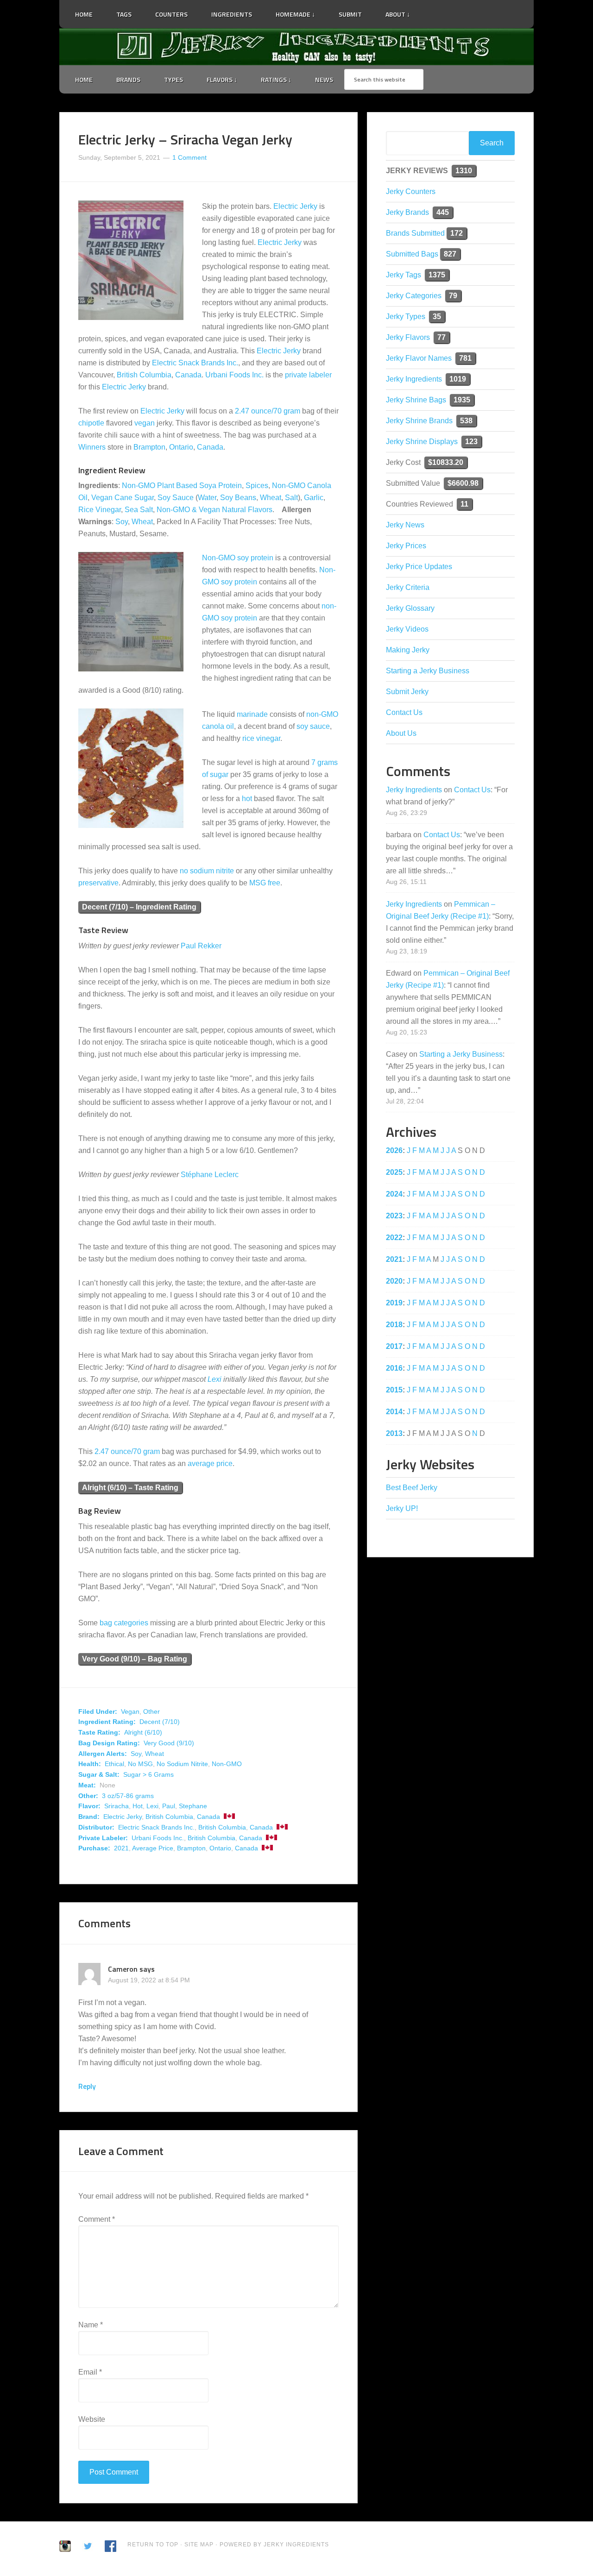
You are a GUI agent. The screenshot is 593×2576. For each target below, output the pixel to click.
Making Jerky (408, 650)
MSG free (265, 883)
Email (90, 2372)
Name (91, 2325)
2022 (394, 1238)
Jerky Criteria (408, 587)
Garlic (314, 498)
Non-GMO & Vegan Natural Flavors (214, 510)
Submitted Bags (412, 254)
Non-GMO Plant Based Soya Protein (182, 486)
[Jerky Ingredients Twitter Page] (428, 11)
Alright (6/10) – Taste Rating (130, 1488)
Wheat (271, 498)
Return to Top (153, 2545)
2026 (394, 1150)
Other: (88, 1796)
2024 (394, 1194)
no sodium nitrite (207, 871)
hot (247, 799)
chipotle (91, 423)
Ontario (181, 447)
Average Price (153, 1848)
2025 (394, 1172)
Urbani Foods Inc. (234, 375)
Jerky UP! (402, 1508)
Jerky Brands (407, 212)
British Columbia (144, 375)
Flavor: (89, 1806)
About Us (401, 733)
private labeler (308, 375)
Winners (92, 447)
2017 (394, 1346)
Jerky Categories (414, 296)
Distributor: (96, 1827)
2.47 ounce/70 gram (268, 411)
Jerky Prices (406, 546)
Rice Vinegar (100, 510)
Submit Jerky (407, 692)
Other (151, 1711)
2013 (394, 1433)
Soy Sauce (176, 498)
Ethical (114, 1764)
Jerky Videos (407, 629)
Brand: (89, 1817)
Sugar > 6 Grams (148, 1774)
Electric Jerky (295, 206)
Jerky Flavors (408, 337)
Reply (87, 2086)
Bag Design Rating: (109, 1743)
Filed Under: (98, 1711)
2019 (394, 1303)
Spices (257, 486)
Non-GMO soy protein (238, 558)
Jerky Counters (411, 191)
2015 (394, 1390)
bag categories (124, 1623)
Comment (97, 2219)
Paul (169, 1806)
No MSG (140, 1764)
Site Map (200, 2545)
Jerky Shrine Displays (422, 442)
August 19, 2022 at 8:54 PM (149, 1980)
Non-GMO (227, 1764)
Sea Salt (139, 510)
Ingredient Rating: (107, 1722)
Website (92, 2419)
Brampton (149, 447)
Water (207, 498)
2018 (394, 1325)
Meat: (87, 1785)
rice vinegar (261, 738)
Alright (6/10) (143, 1732)
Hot (138, 1806)
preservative (98, 883)
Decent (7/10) (160, 1722)
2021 (121, 1848)
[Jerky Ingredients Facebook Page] (440, 11)
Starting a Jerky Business (428, 671)
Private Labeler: (103, 1838)
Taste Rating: (99, 1732)
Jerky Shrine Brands (419, 421)
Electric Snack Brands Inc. (195, 363)
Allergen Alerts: (103, 1754)
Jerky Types (406, 317)
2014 (394, 1412)
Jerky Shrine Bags (416, 400)
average (201, 1463)
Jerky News (405, 525)
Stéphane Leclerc (210, 1175)
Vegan (130, 1711)
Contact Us (404, 712)
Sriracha (117, 1806)
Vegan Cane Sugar (123, 498)
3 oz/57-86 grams (128, 1796)
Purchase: (94, 1848)
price (224, 1463)
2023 (394, 1216)
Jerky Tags (404, 275)
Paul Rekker (201, 946)
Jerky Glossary (410, 608)
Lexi (214, 1379)
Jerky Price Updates (419, 567)
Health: (90, 1764)
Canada (188, 375)
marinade (252, 714)
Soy (122, 522)
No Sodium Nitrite (182, 1764)
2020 (394, 1281)
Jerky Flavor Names (419, 358)
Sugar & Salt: (99, 1774)
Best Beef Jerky (412, 1488)
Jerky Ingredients (296, 47)
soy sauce (313, 726)
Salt (291, 498)
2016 (394, 1368)
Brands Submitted (415, 233)
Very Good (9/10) (169, 1743)
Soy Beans (238, 498)
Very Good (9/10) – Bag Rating (135, 1659)
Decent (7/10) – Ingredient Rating (139, 907)
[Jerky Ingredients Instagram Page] (452, 10)
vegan (145, 423)
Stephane (193, 1806)
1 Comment (189, 157)
